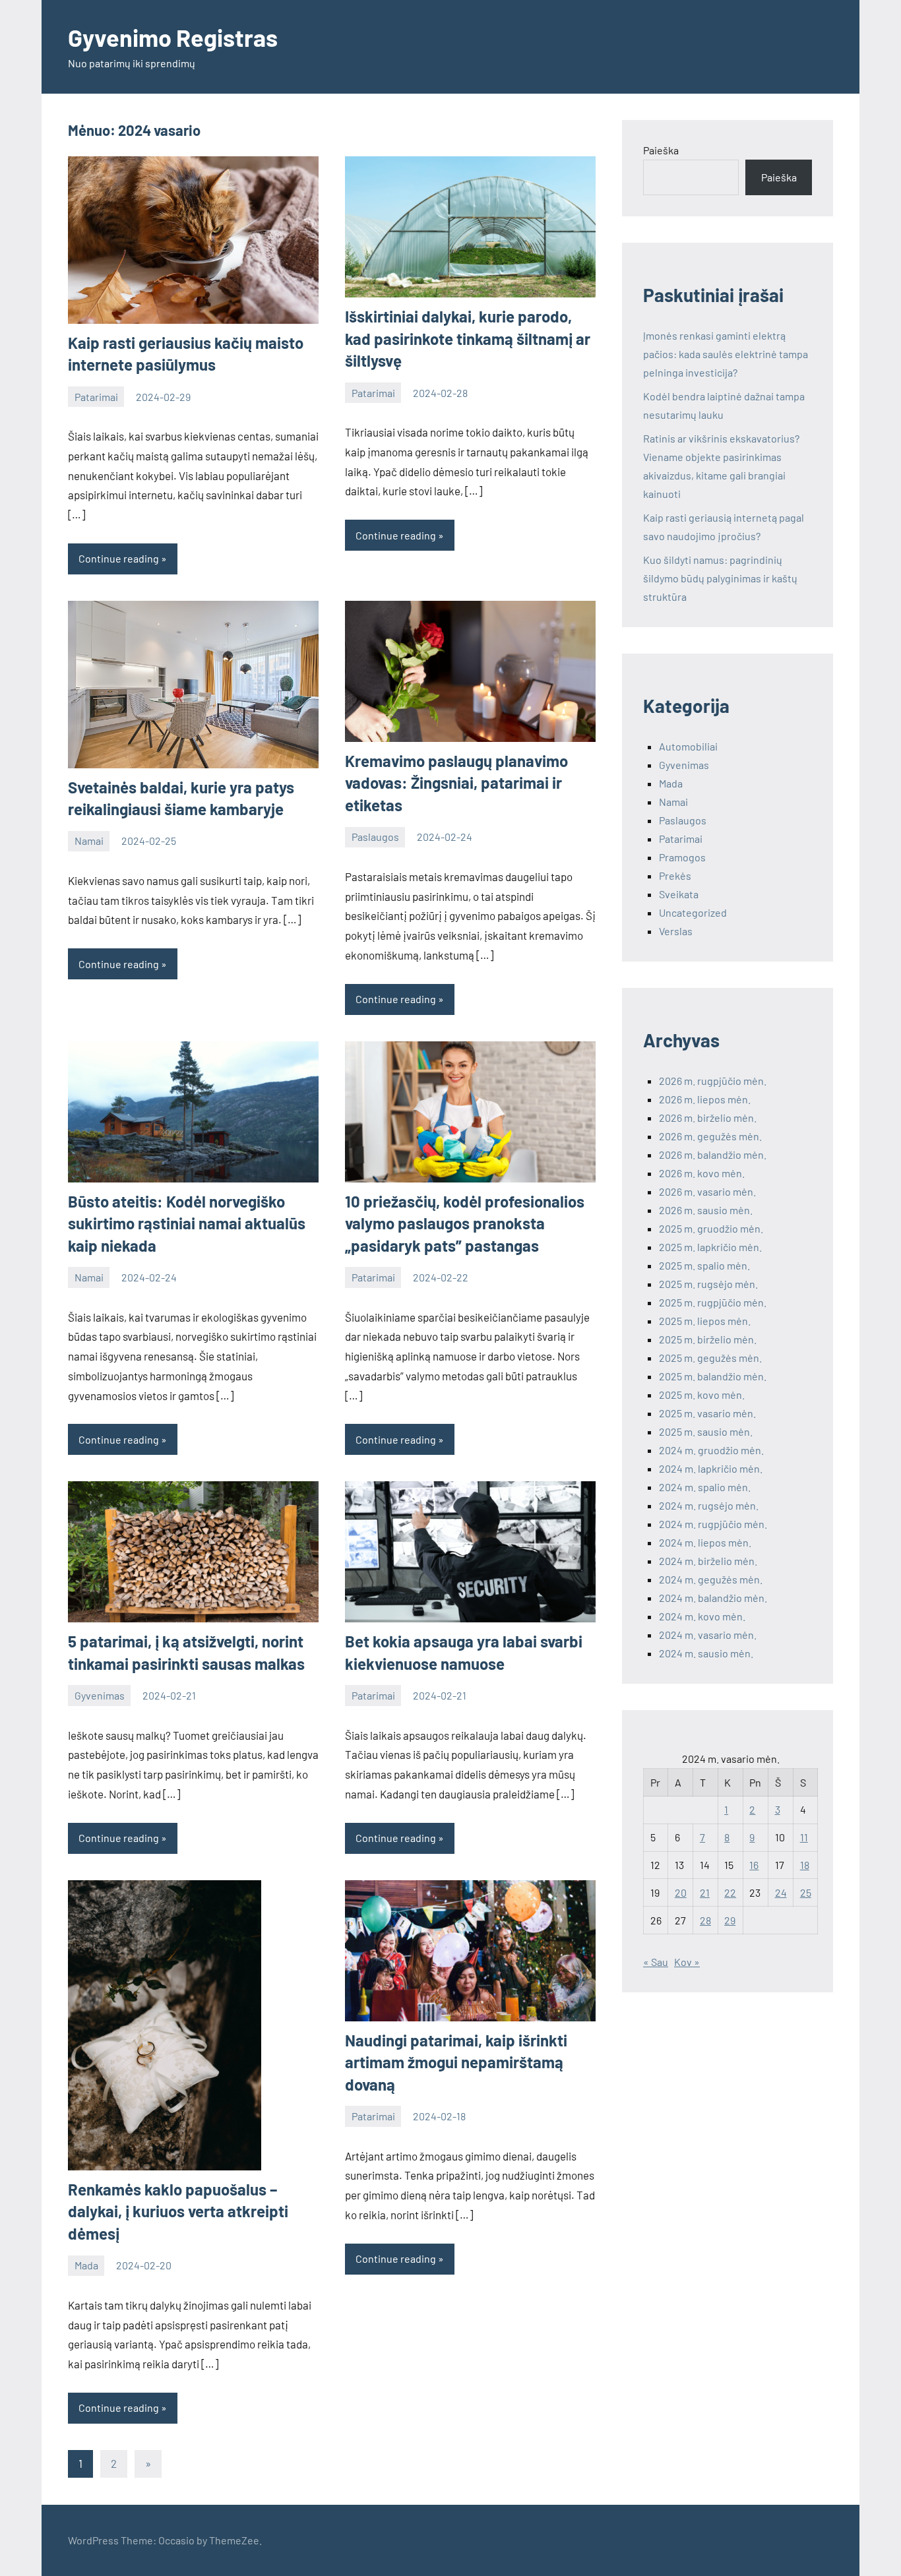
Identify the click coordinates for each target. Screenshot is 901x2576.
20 (681, 1892)
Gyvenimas (100, 1695)
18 (805, 1865)
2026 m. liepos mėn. (705, 1099)
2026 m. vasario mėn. (707, 1191)
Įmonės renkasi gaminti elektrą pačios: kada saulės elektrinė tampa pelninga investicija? (726, 354)
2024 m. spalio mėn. (705, 1487)
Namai (89, 841)
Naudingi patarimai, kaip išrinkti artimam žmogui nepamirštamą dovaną (456, 2062)
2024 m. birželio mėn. (708, 1561)
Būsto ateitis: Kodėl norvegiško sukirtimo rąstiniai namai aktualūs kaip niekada (187, 1223)
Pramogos (682, 857)
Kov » (687, 1962)
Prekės (675, 875)
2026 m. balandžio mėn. (713, 1154)
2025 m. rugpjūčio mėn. (713, 1302)
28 (705, 1920)
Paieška (661, 150)
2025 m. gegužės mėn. (710, 1358)
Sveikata (679, 894)
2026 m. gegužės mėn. (710, 1136)
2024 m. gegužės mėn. (711, 1579)
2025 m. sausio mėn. (706, 1431)
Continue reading (119, 558)
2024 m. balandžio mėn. (713, 1598)
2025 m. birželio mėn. (708, 1339)
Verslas (676, 931)
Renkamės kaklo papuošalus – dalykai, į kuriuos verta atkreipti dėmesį (178, 2211)
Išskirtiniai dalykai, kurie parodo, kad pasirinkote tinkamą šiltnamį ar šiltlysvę (468, 338)
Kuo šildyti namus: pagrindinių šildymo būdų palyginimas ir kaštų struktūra (720, 578)
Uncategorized (693, 912)
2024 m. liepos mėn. (705, 1542)
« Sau (656, 1962)
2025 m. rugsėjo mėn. (708, 1284)
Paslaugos (375, 837)
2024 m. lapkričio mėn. (711, 1468)
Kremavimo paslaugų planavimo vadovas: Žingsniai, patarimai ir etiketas (456, 783)
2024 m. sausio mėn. (706, 1653)
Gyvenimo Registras (173, 37)
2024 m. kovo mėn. (702, 1616)
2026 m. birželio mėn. (708, 1118)
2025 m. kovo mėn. (702, 1395)
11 (804, 1837)
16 (754, 1865)
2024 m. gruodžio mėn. (711, 1450)
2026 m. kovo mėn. (702, 1173)
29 (730, 1920)
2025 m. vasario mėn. (707, 1413)
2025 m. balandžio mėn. (713, 1376)
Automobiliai (688, 746)
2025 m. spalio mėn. (704, 1265)
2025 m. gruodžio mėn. (711, 1228)
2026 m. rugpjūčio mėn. (713, 1081)
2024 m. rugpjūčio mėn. (713, 1524)
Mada (86, 2265)
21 (705, 1892)
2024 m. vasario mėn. (708, 1635)
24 (781, 1892)
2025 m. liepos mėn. (705, 1321)
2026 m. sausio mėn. (706, 1210)
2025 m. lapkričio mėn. (710, 1247)
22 (730, 1892)
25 (806, 1892)
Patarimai (96, 397)
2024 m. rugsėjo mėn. (709, 1505)
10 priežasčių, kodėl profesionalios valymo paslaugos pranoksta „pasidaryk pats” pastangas (465, 1223)
